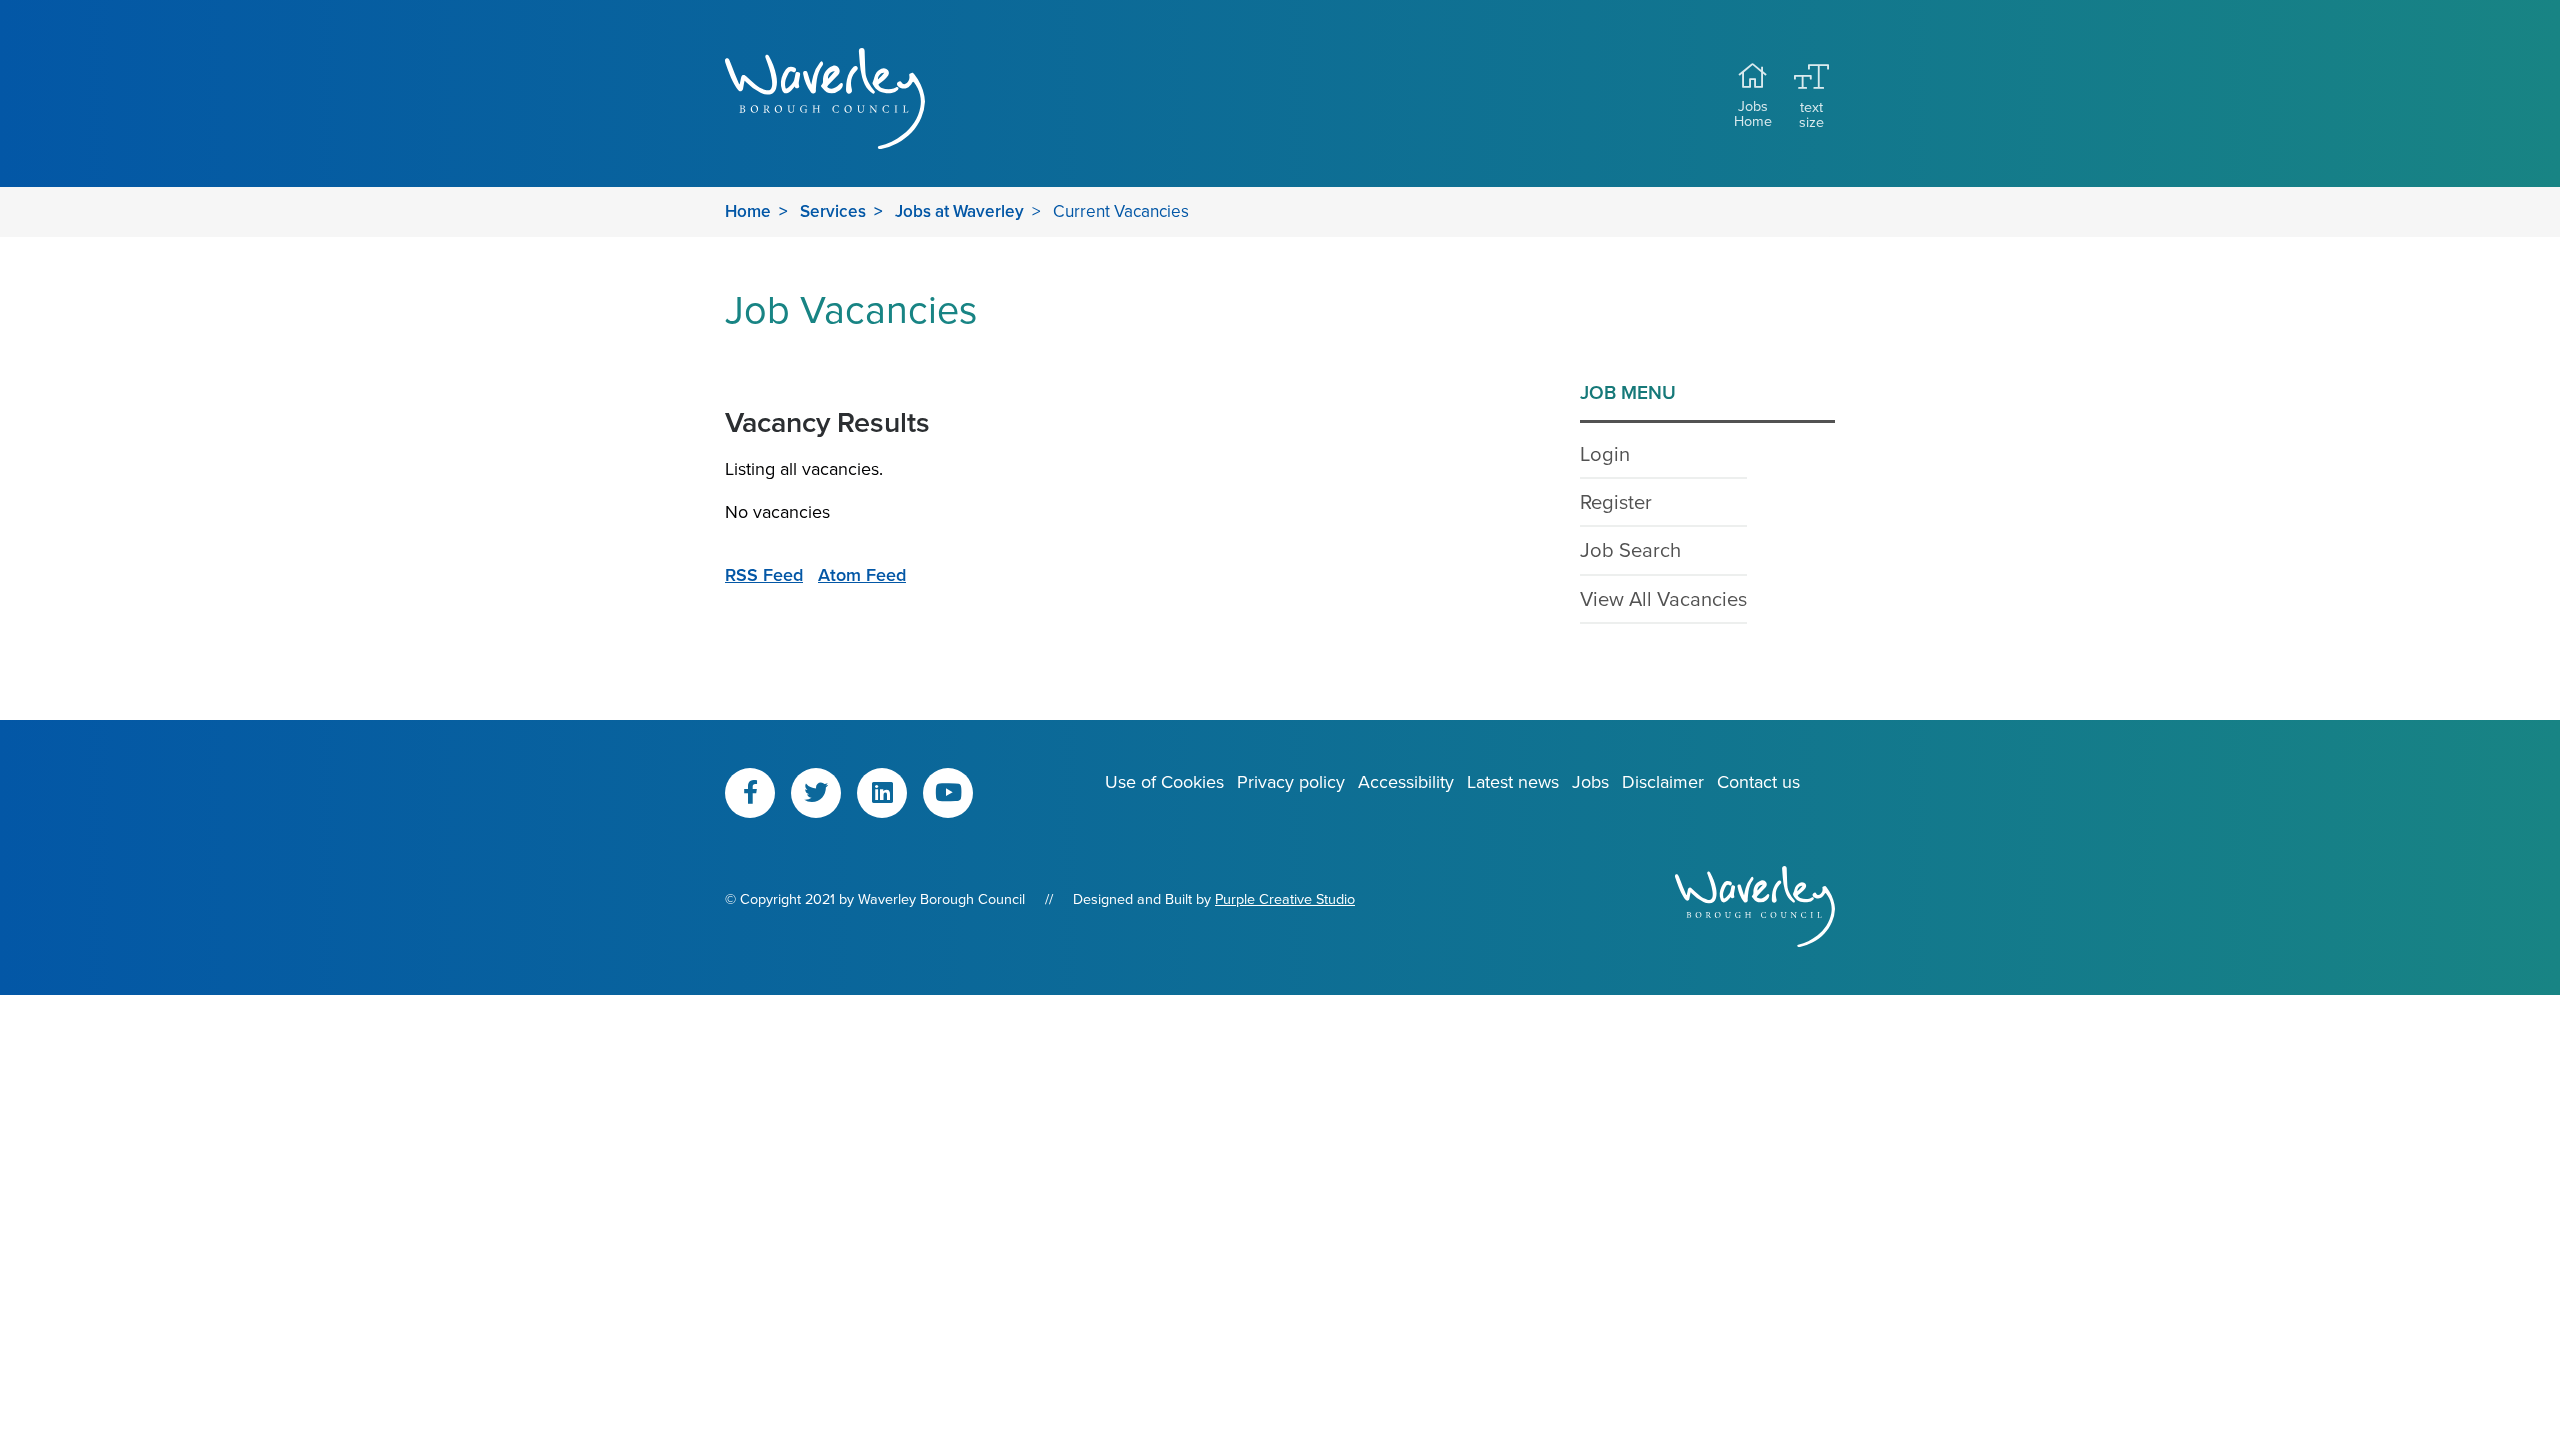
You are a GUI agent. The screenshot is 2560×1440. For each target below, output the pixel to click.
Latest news (1513, 781)
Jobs (1590, 781)
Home (748, 211)
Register (1616, 501)
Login (1605, 453)
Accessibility (1406, 781)
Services (833, 211)
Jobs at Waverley (959, 211)
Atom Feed (862, 574)
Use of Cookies (1164, 781)
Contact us (1758, 781)
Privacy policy (1291, 781)
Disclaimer (1663, 781)
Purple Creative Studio (1285, 898)
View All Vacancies (1663, 598)
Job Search (1630, 549)
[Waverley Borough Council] (852, 98)
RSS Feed (764, 574)
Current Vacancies (1121, 211)
